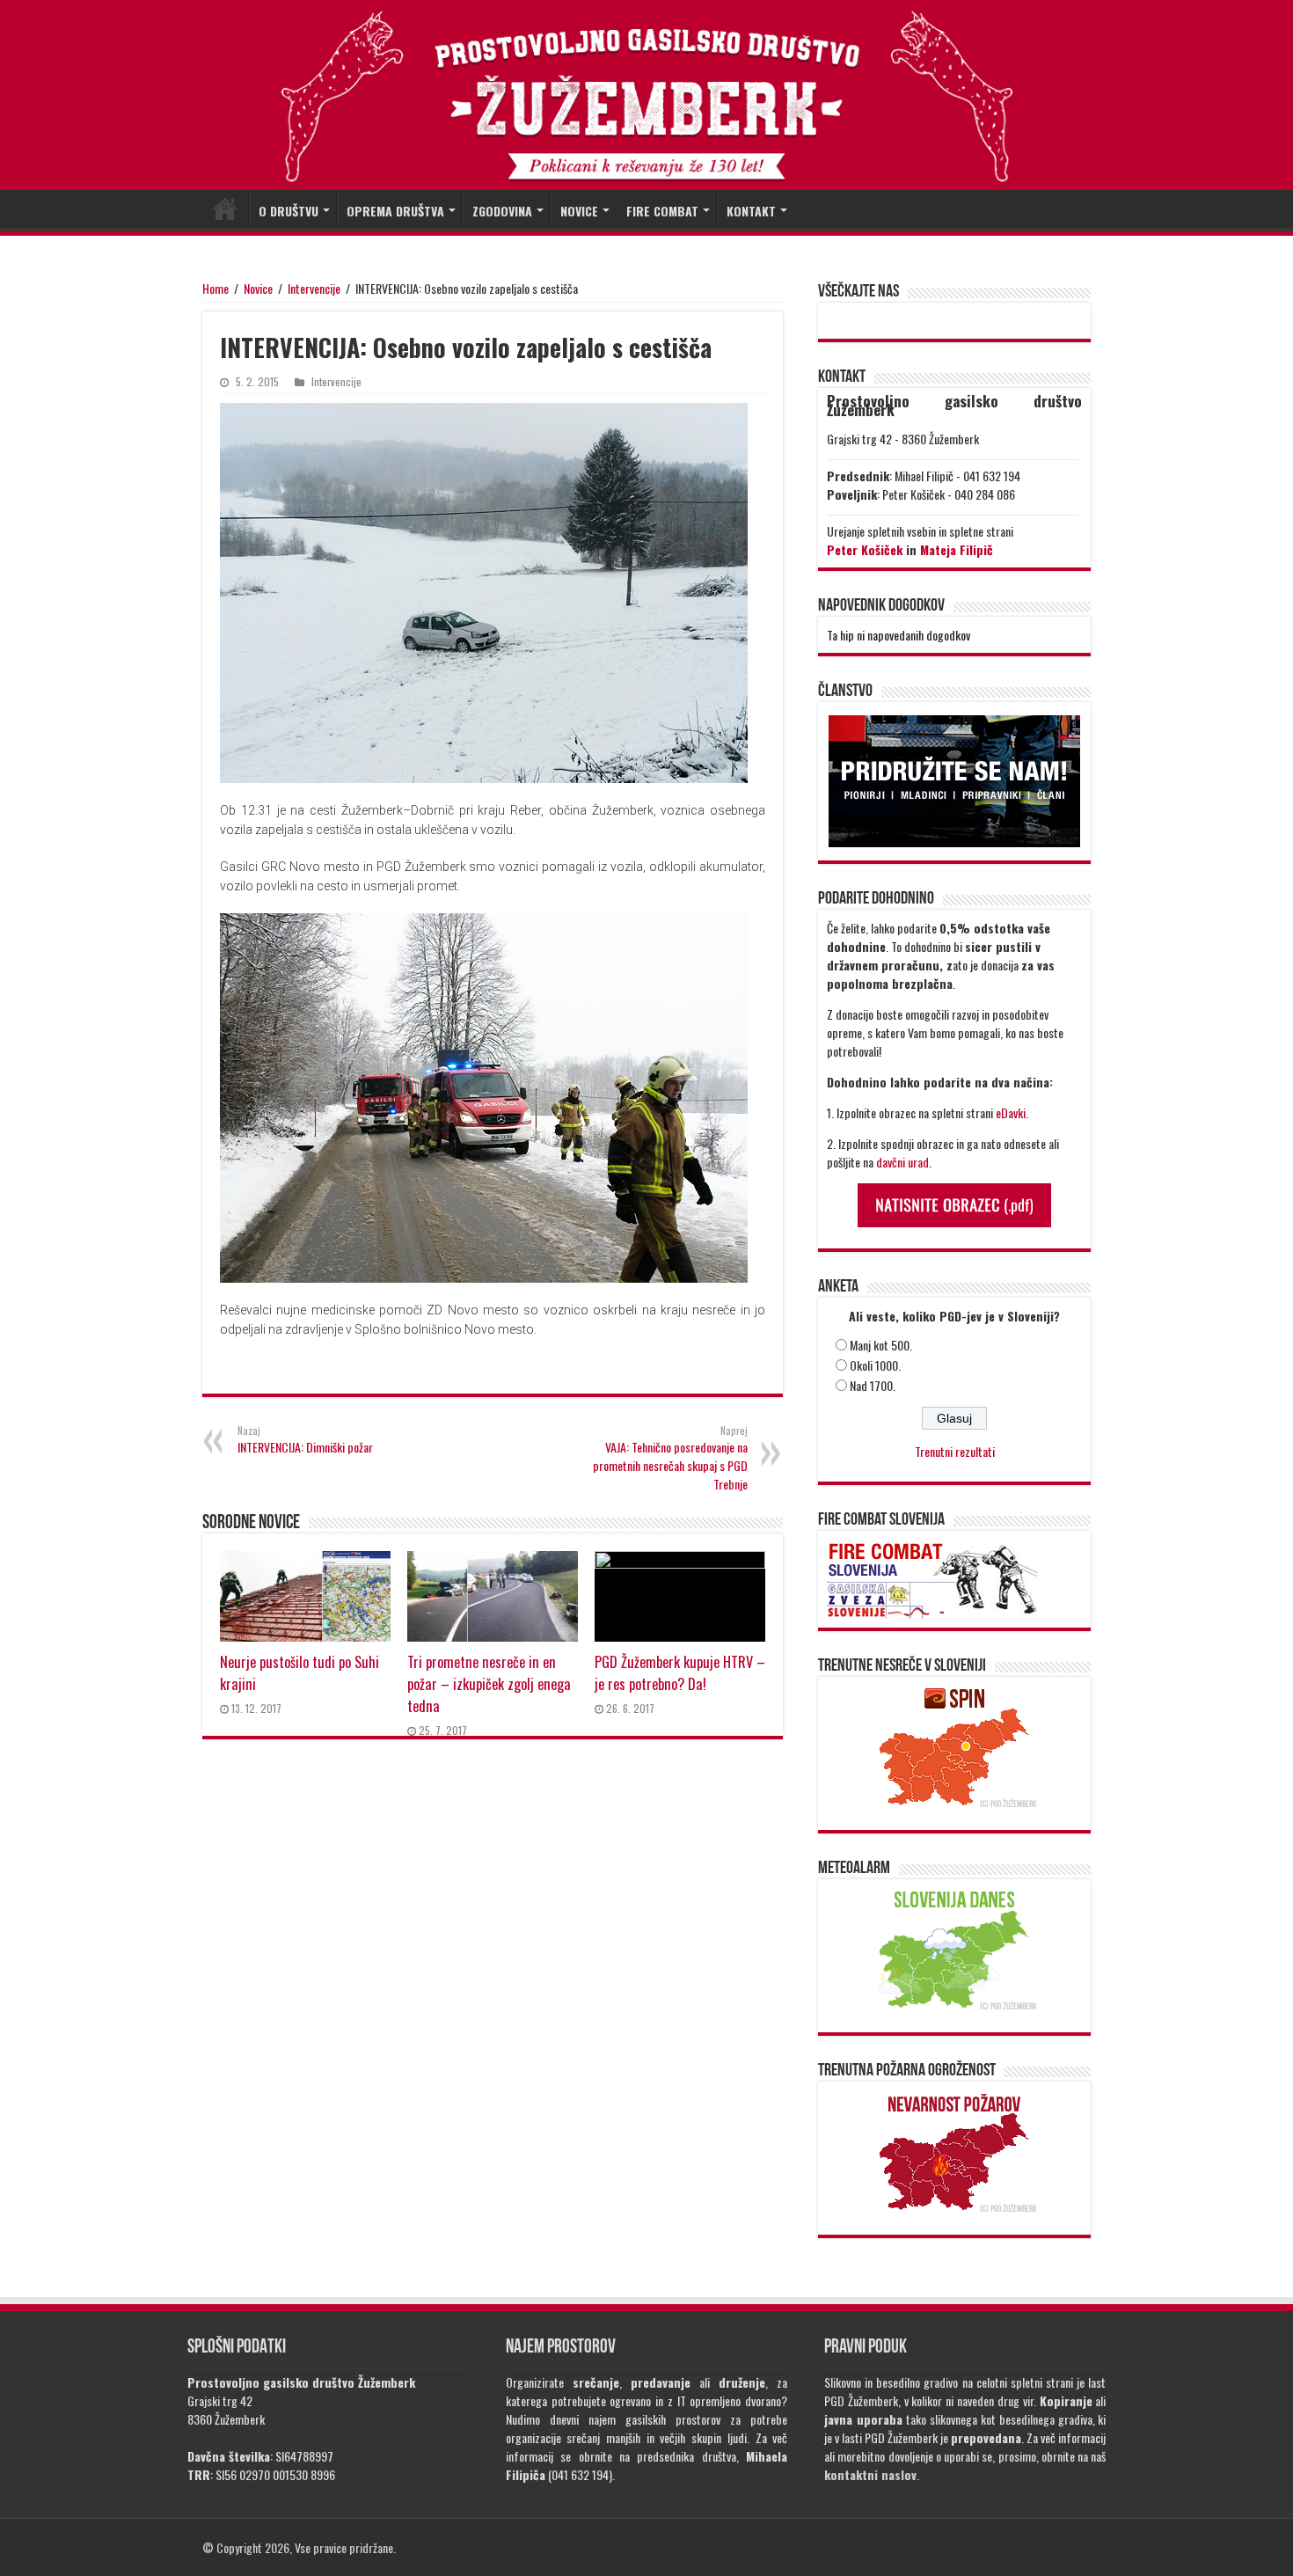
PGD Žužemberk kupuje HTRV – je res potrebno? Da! (680, 1672)
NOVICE (579, 211)
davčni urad (902, 1162)
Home (215, 288)
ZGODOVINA (502, 211)
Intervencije (314, 288)
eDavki (1011, 1112)
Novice (258, 288)
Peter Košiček (865, 549)
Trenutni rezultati (955, 1451)
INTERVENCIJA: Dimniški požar (305, 1440)
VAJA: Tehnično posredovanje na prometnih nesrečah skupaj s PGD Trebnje (670, 1458)
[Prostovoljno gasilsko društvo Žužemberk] (646, 96)
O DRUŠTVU (289, 211)
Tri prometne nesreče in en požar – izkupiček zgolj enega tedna (489, 1683)
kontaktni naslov (870, 2474)
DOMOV (225, 209)
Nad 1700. (873, 1385)
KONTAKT (751, 211)
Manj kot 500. (881, 1345)
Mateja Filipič (957, 549)
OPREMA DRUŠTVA (395, 211)
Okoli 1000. (875, 1365)
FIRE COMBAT (662, 211)
